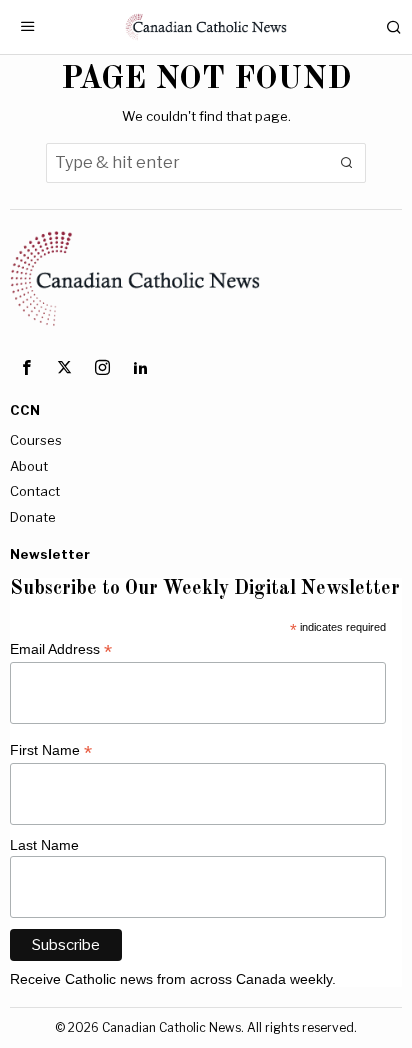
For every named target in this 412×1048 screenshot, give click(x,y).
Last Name (44, 845)
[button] (346, 163)
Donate (33, 517)
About (29, 466)
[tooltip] (26, 367)
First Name (51, 750)
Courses (36, 440)
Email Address (61, 649)
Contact (35, 491)
